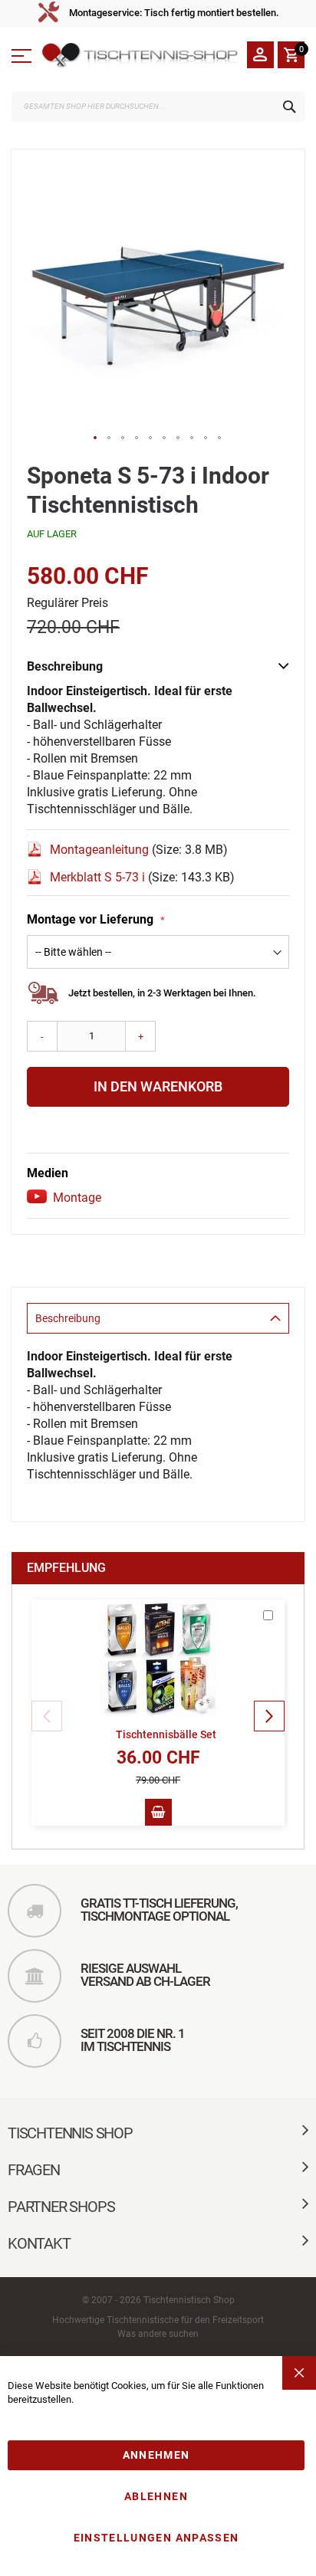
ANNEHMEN (156, 2455)
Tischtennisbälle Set (166, 1734)
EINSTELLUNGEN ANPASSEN (156, 2538)
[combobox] (158, 107)
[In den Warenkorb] (158, 1812)
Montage (77, 1198)
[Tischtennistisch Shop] (141, 56)
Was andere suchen (158, 2334)
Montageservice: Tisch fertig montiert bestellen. (174, 13)
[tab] (158, 1318)
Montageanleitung (101, 850)
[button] (96, 438)
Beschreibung (68, 1318)
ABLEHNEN (156, 2496)
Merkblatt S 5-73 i (99, 877)
